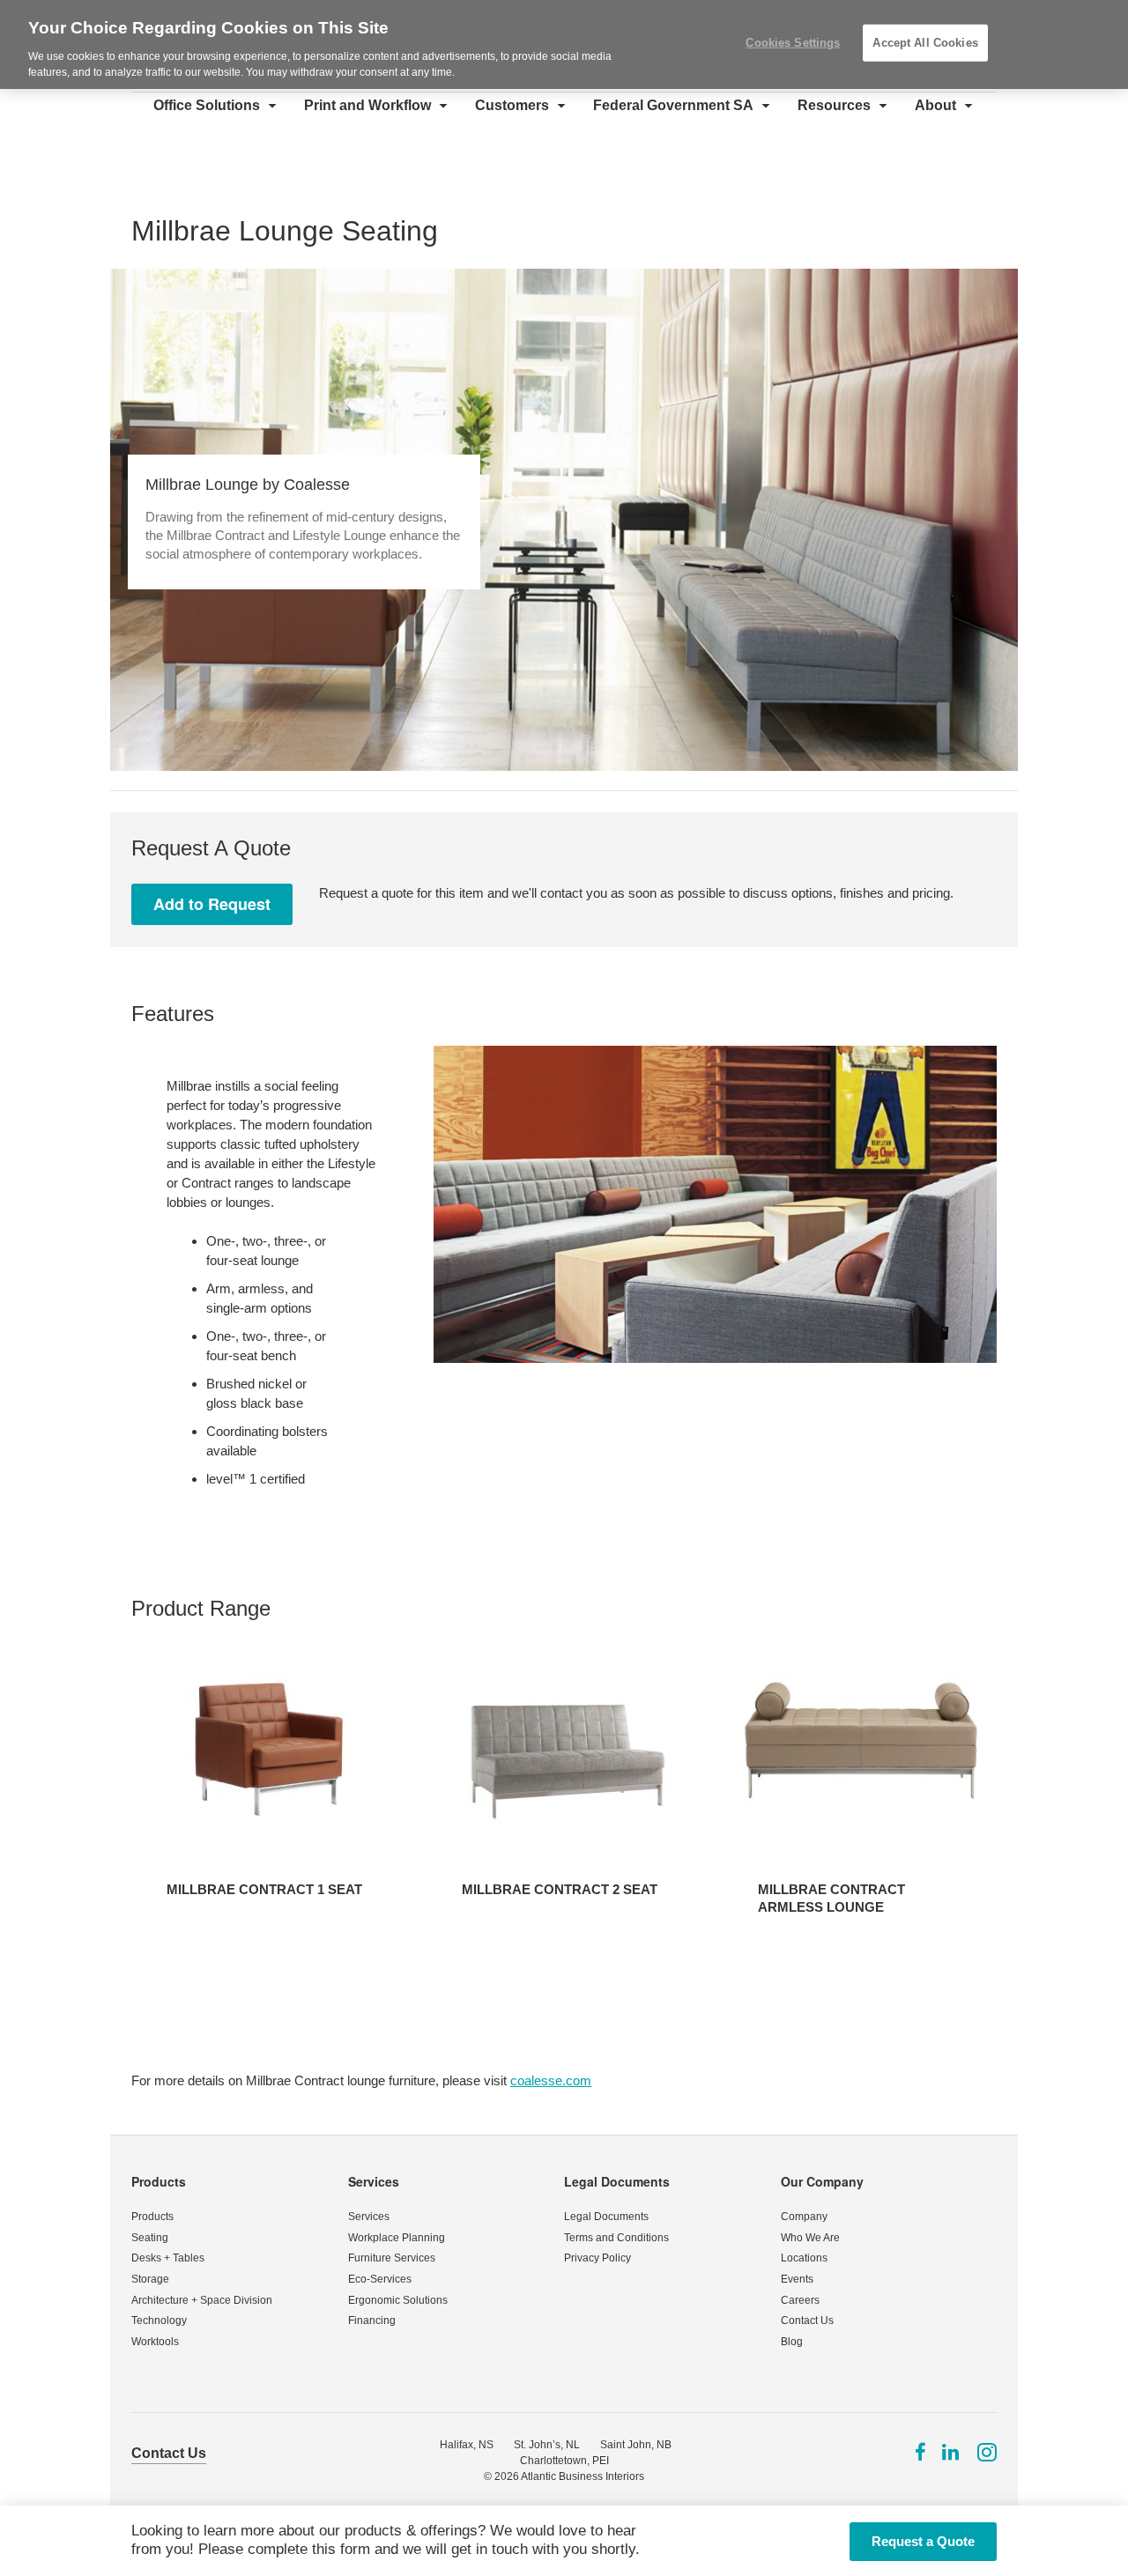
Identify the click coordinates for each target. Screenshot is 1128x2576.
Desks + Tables (168, 2258)
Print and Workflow (367, 105)
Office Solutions (207, 105)
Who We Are (810, 2238)
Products (159, 2181)
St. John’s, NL (547, 2445)
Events (797, 2279)
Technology (159, 2321)
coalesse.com (551, 2080)
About (935, 105)
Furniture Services (392, 2258)
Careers (800, 2300)
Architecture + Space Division (202, 2300)
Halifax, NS (467, 2445)
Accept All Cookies (925, 43)
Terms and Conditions (616, 2238)
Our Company (822, 2181)
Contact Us (807, 2321)
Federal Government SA (673, 105)
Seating (150, 2238)
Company (804, 2217)
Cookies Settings (793, 43)
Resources (834, 105)
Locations (804, 2258)
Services (374, 2181)
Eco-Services (380, 2279)
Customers (512, 105)
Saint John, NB (636, 2445)
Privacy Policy (597, 2258)
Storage (150, 2279)
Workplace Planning (397, 2238)
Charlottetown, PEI (564, 2461)
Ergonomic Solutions (398, 2300)
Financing (372, 2321)
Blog (792, 2342)
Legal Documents (617, 2181)
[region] (564, 44)
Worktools (155, 2342)
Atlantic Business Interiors (583, 2476)
